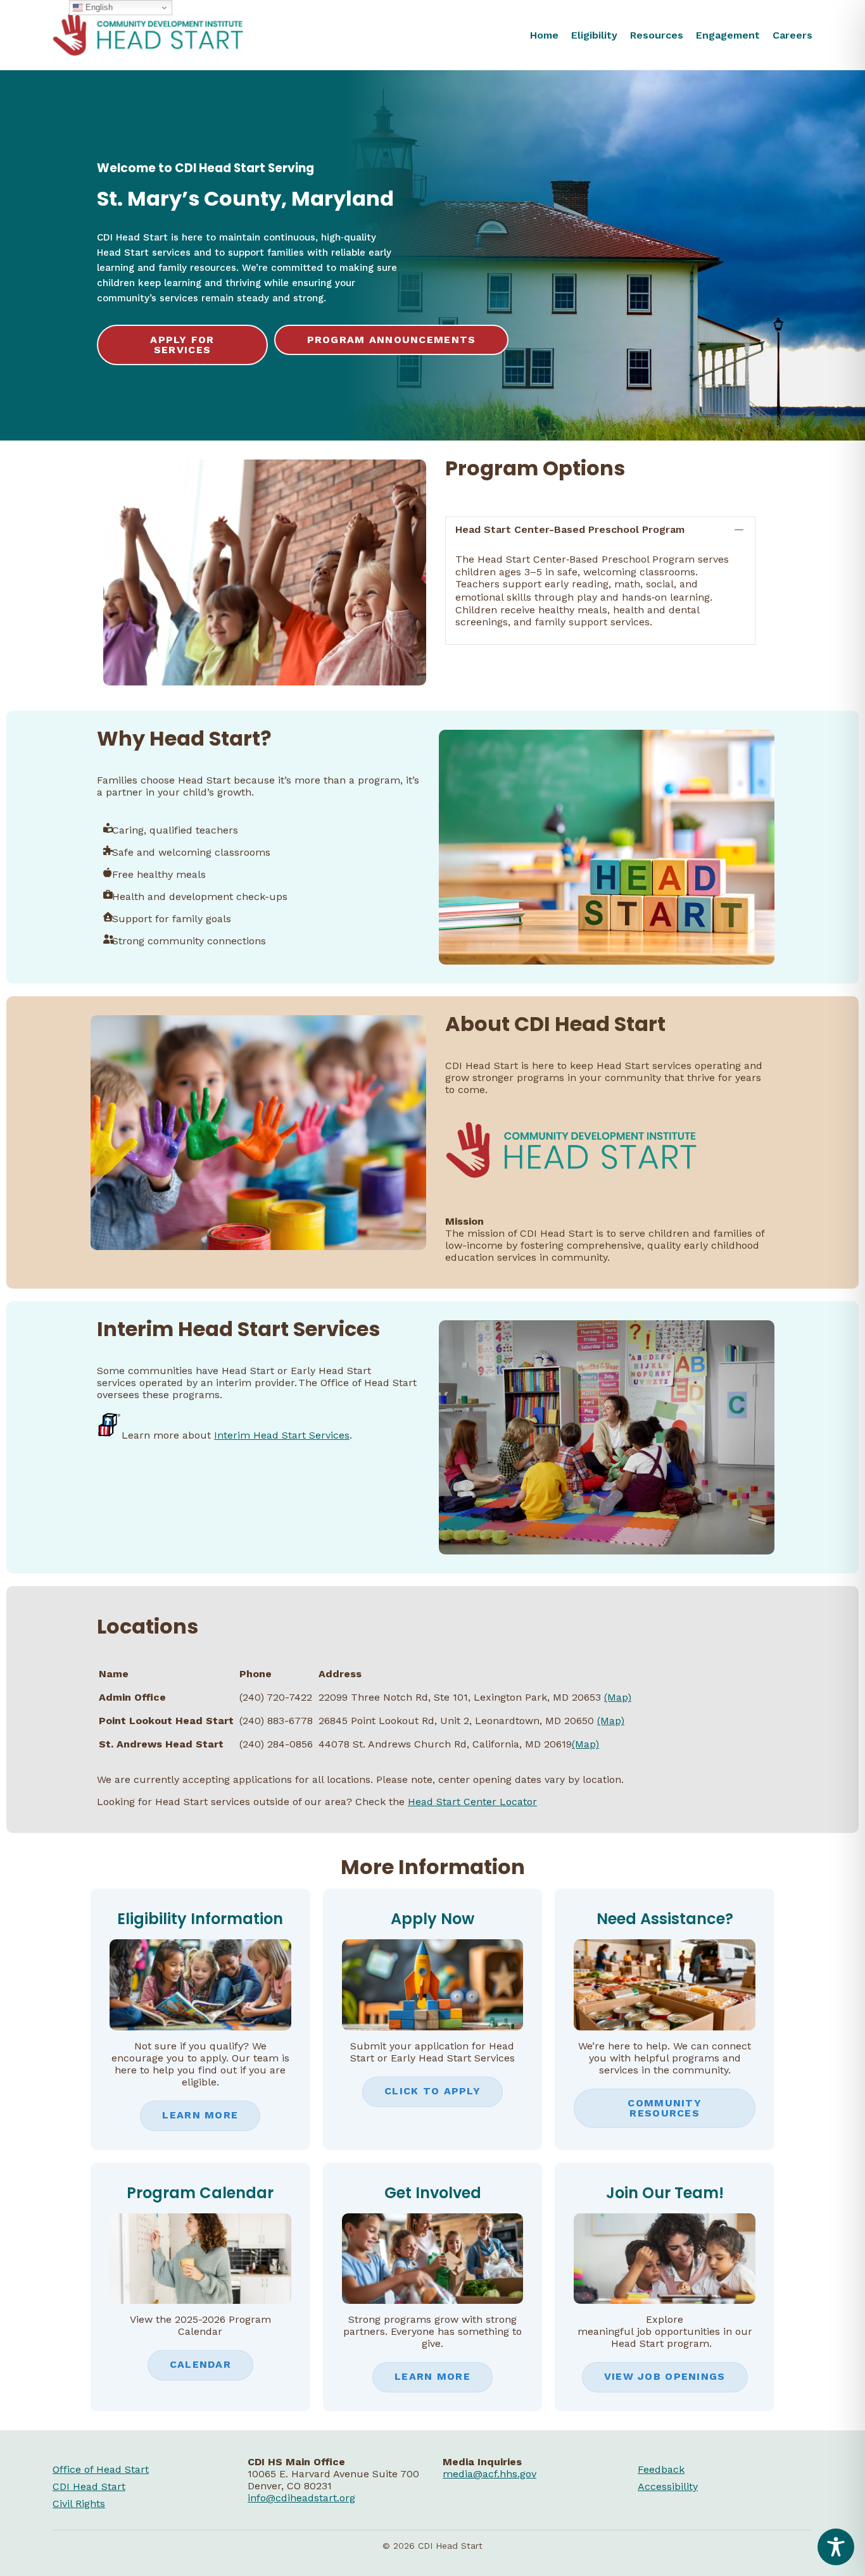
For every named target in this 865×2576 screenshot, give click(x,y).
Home (544, 35)
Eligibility (594, 35)
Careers (792, 35)
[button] (600, 529)
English (98, 7)
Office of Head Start (101, 2469)
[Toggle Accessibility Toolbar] (836, 2547)
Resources (657, 35)
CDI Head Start (89, 2486)
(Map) (618, 1697)
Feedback (661, 2469)
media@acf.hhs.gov (489, 2474)
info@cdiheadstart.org (301, 2498)
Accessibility (668, 2486)
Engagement (728, 35)
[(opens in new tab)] (433, 2027)
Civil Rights (79, 2504)
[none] (739, 529)
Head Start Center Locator (472, 1802)
